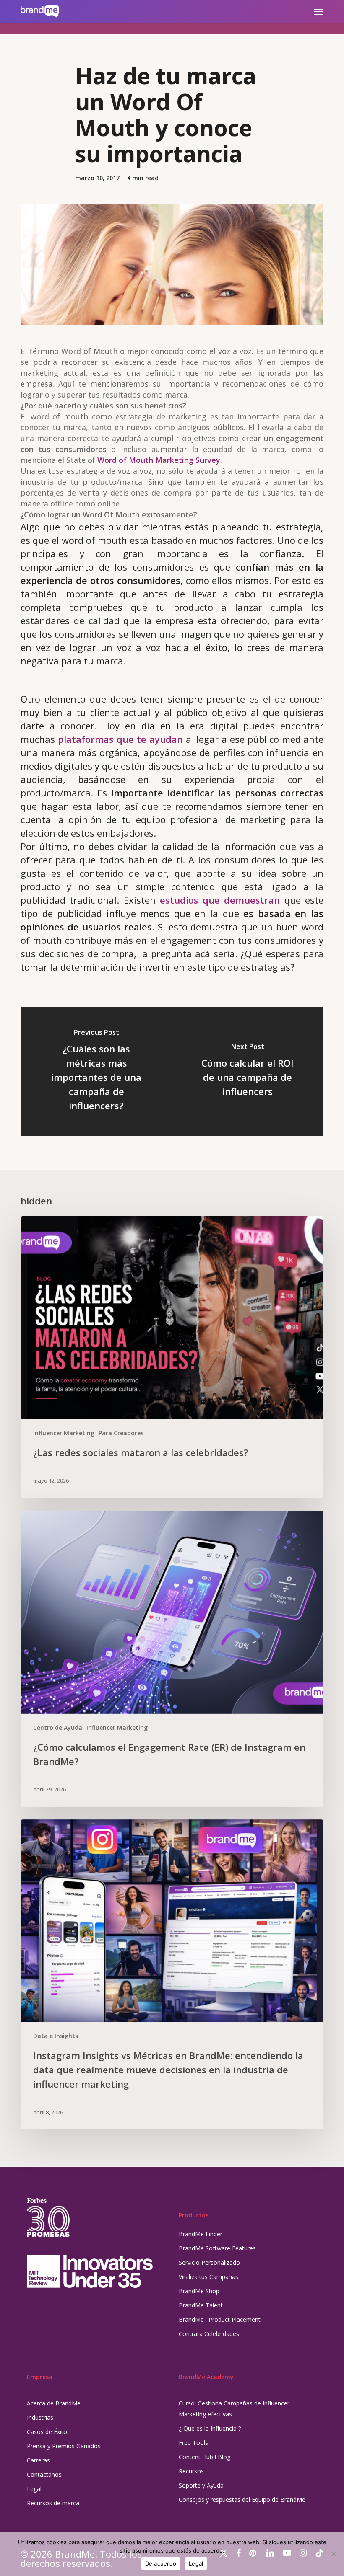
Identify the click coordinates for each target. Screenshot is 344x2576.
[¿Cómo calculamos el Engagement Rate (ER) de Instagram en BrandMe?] (172, 1659)
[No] (334, 2554)
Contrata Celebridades (209, 2334)
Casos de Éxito (47, 2432)
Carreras (38, 2460)
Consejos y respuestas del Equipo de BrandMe (242, 2500)
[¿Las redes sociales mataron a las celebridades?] (172, 1357)
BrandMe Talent (201, 2305)
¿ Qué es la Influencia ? (210, 2428)
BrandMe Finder (201, 2234)
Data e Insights (56, 2036)
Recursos (191, 2471)
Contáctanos (44, 2474)
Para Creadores (121, 1433)
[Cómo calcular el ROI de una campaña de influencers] (248, 1072)
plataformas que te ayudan (120, 739)
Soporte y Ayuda (201, 2485)
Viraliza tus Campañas (208, 2277)
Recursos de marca (53, 2503)
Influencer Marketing (64, 1433)
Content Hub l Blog (205, 2457)
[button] (319, 11)
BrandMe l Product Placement (220, 2319)
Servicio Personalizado (209, 2262)
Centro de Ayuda (58, 1727)
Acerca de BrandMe (54, 2403)
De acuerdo (161, 2563)
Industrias (40, 2417)
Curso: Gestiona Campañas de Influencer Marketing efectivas (234, 2409)
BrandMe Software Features (217, 2248)
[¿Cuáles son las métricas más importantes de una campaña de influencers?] (96, 1072)
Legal (34, 2489)
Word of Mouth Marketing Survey (159, 460)
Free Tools (193, 2443)
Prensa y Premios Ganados (64, 2446)
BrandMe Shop (199, 2291)
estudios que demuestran (220, 900)
